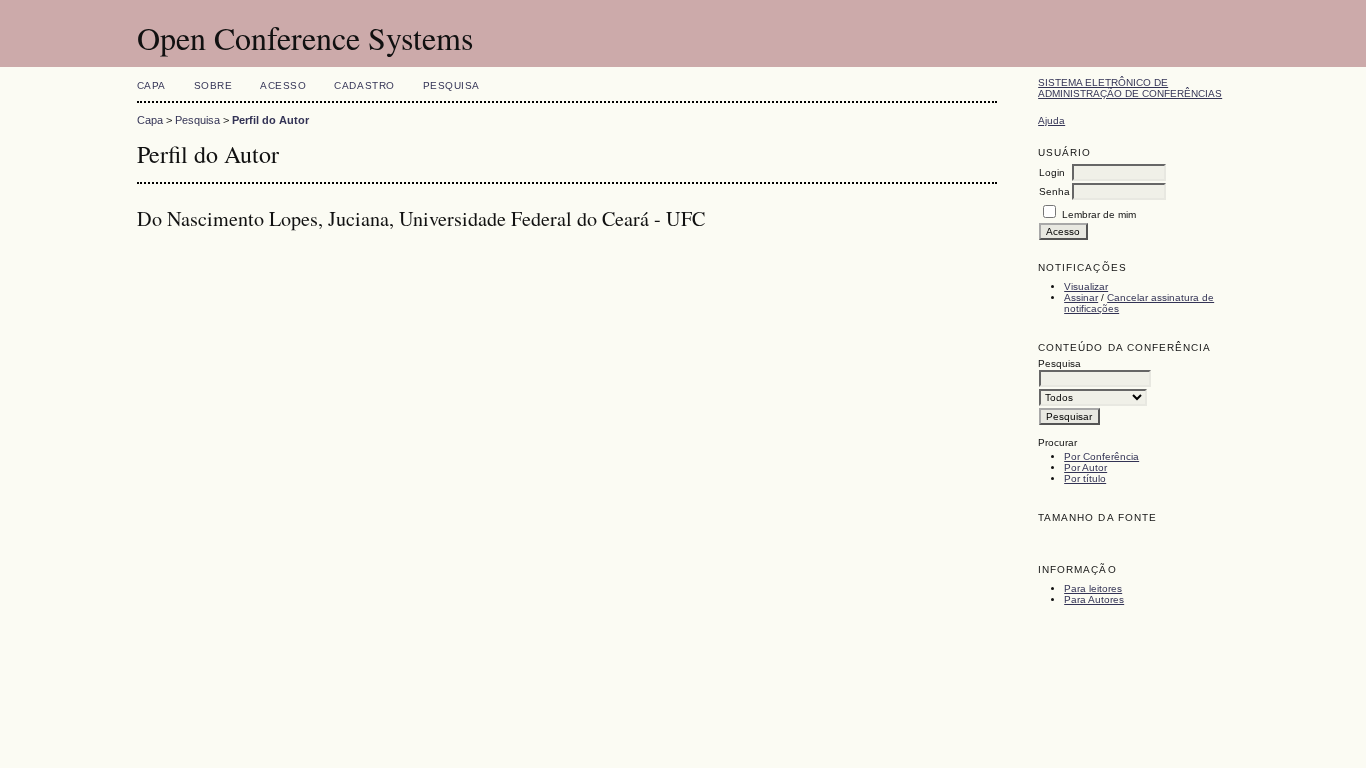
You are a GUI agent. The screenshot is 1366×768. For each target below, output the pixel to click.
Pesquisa (451, 85)
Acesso (283, 85)
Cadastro (364, 85)
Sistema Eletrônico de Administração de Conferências (1130, 88)
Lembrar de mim (1099, 214)
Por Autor (1085, 467)
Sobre (213, 85)
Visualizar (1086, 286)
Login (1052, 172)
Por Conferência (1101, 456)
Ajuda (1051, 120)
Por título (1085, 478)
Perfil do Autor (270, 120)
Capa (151, 85)
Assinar (1081, 297)
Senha (1054, 191)
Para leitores (1093, 588)
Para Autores (1094, 599)
